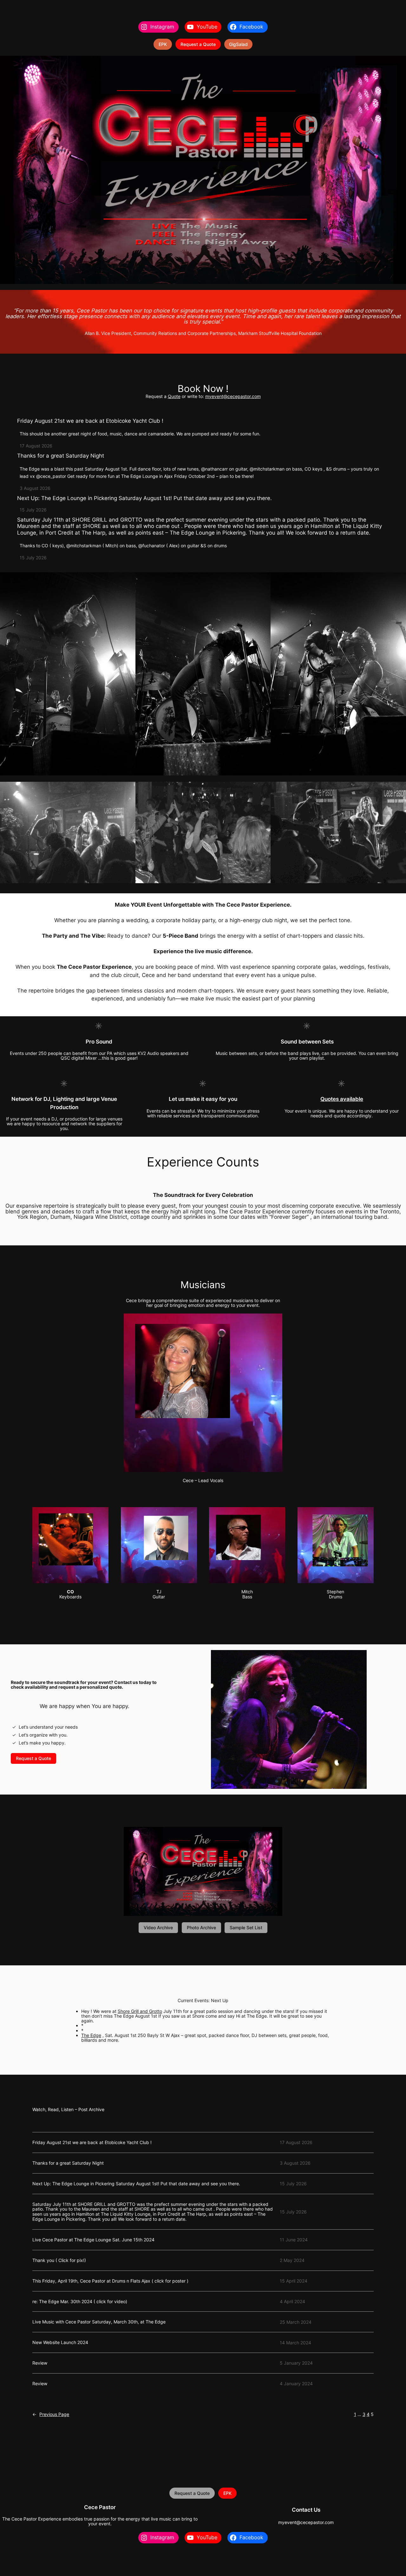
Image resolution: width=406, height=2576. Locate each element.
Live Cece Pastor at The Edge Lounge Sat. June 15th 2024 (93, 2240)
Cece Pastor (100, 2507)
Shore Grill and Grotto (140, 2011)
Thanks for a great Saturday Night (61, 456)
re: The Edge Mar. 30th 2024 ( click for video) (80, 2302)
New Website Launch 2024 (60, 2342)
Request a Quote (198, 44)
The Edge (91, 2035)
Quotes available (342, 1099)
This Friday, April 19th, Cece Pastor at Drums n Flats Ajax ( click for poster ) (110, 2281)
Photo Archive (201, 1927)
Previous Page (51, 2414)
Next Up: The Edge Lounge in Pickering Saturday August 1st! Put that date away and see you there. (144, 498)
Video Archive (158, 1927)
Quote (174, 396)
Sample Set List (246, 1927)
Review (40, 2363)
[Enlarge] (274, 1322)
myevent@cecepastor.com (233, 396)
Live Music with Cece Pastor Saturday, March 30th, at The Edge (99, 2322)
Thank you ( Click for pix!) (59, 2260)
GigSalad (238, 44)
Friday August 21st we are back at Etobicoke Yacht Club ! (90, 421)
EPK (163, 44)
